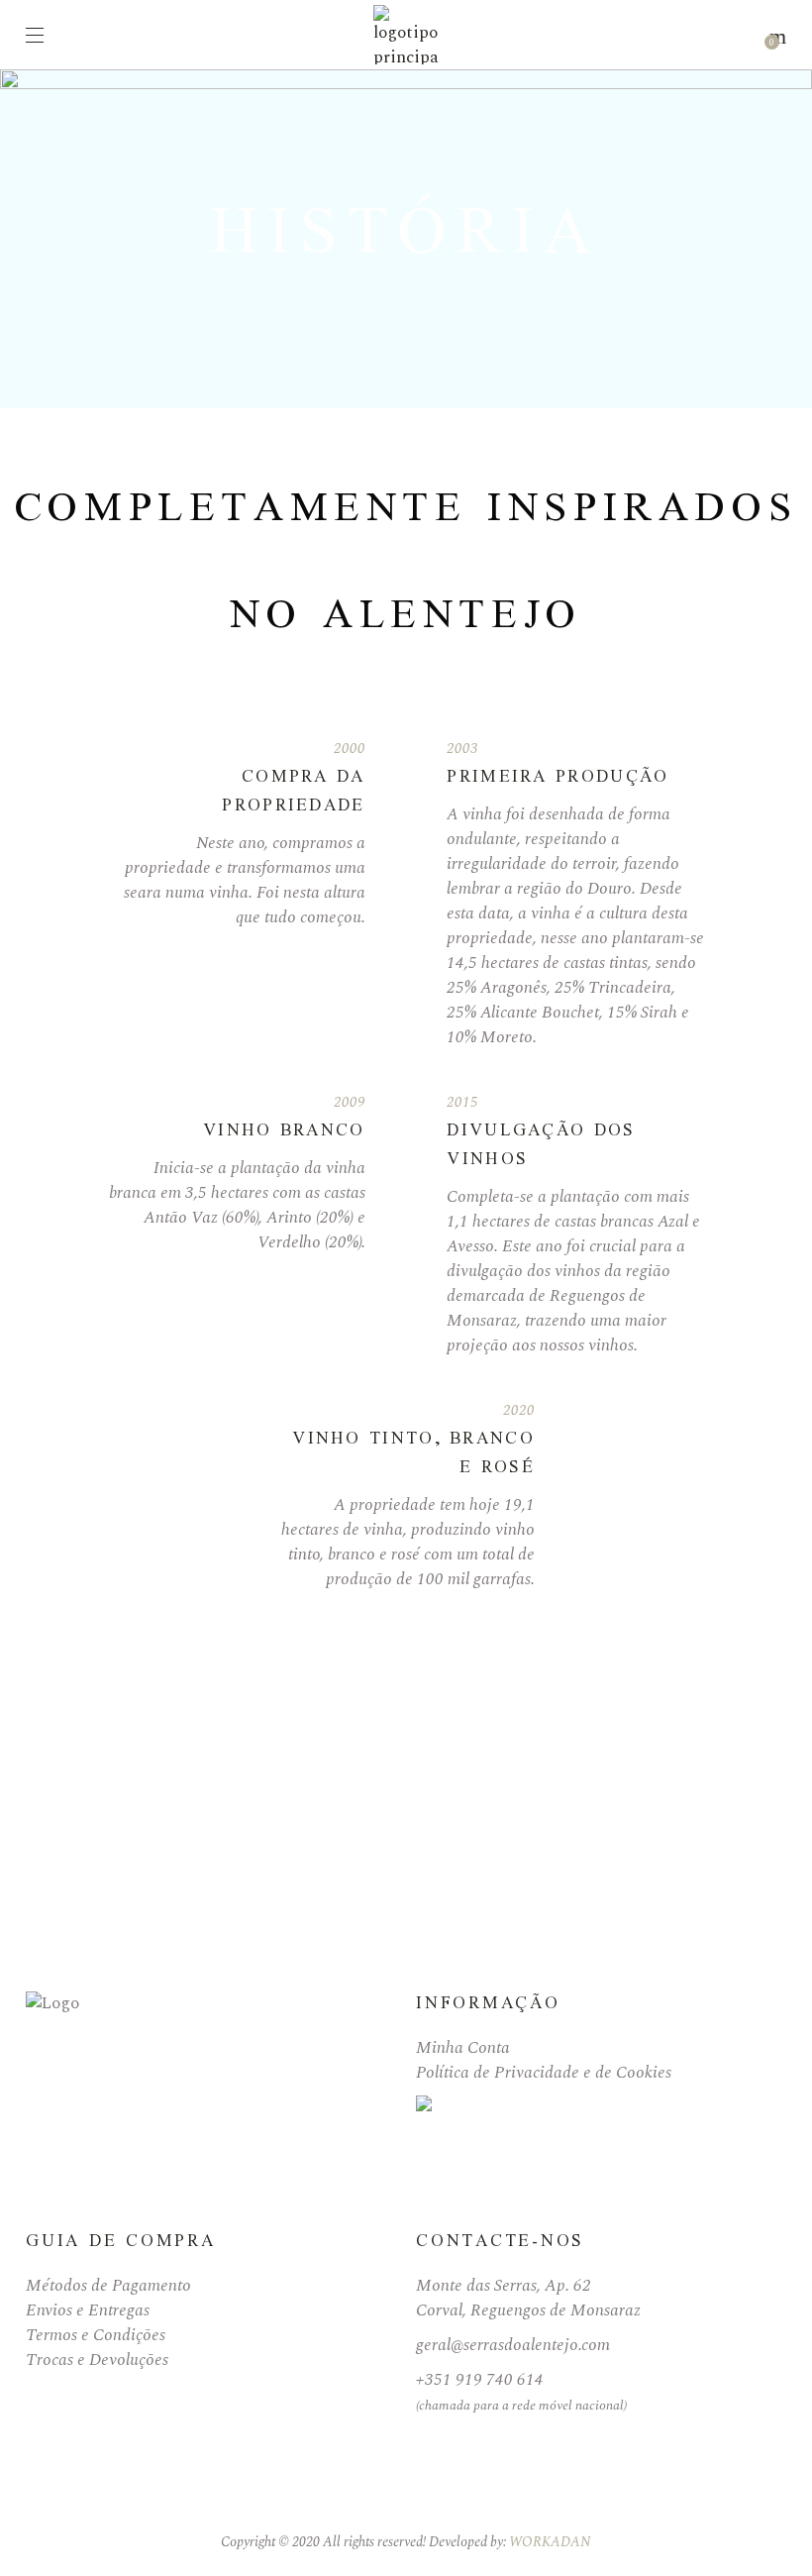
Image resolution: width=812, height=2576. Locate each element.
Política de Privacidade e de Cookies (544, 2073)
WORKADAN (550, 2542)
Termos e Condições (96, 2335)
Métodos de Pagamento (108, 2286)
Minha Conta (463, 2048)
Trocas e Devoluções (97, 2360)
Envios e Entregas (88, 2310)
